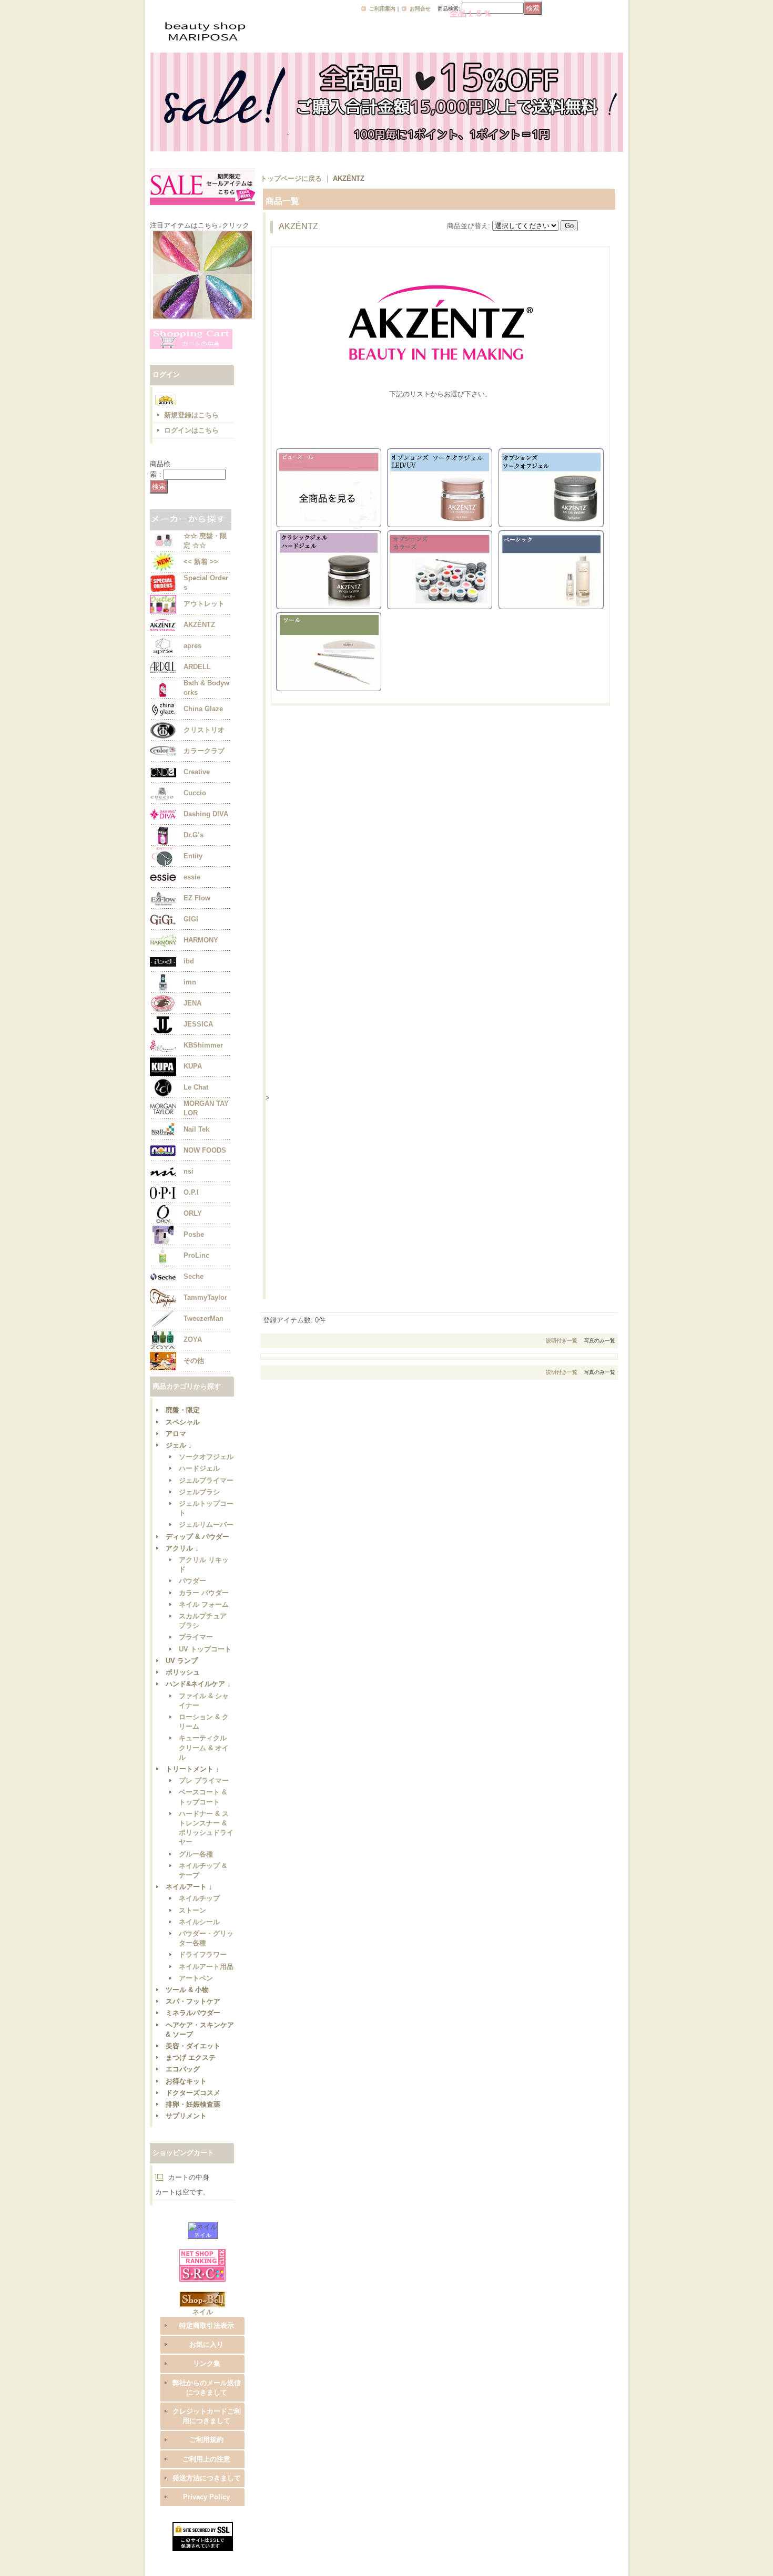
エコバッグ (183, 2069)
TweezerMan (204, 1318)
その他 (194, 1361)
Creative (197, 772)
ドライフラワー (203, 1954)
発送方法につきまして (207, 2478)
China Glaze (203, 709)
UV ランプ (182, 1661)
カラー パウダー (204, 1593)
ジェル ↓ (179, 1445)
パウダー (192, 1581)
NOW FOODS (205, 1150)
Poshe (194, 1234)
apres (192, 646)
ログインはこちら (191, 430)
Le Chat (196, 1087)
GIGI (191, 919)
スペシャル (183, 1422)
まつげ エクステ (191, 2057)
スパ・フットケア (193, 2001)
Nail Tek (196, 1129)
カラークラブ (204, 751)
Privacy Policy (206, 2497)
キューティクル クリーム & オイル (204, 1747)
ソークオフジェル (206, 1457)
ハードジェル (199, 1468)
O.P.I (191, 1192)
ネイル (203, 2235)
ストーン (192, 1910)
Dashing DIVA (206, 814)
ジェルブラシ (199, 1492)
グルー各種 (196, 1854)
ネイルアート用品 (206, 1967)
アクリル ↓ (182, 1548)
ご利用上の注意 (206, 2459)
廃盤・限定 (183, 1410)
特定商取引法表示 (207, 2326)
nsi (189, 1171)
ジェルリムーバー (206, 1525)
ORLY (193, 1213)
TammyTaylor (205, 1297)
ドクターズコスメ (193, 2093)
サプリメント (186, 2116)
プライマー (196, 1637)
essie (192, 877)
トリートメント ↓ (192, 1769)
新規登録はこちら (191, 415)
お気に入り (206, 2344)
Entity (193, 856)
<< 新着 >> (201, 562)
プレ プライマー (204, 1780)
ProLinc (196, 1255)
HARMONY (201, 940)
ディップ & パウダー (197, 1537)
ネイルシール (199, 1922)
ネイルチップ (199, 1898)
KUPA (193, 1066)
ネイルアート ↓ (189, 1887)
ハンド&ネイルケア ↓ (198, 1684)
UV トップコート (205, 1649)
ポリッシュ (183, 1672)
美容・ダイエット (193, 2046)
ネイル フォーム (204, 1604)
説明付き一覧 (562, 1341)
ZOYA (193, 1340)
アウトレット (204, 604)
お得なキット (186, 2081)
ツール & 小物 (187, 1990)
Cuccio (195, 793)
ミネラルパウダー (193, 2013)
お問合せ (420, 9)
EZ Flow (197, 898)
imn (190, 982)
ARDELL (197, 667)
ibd (189, 961)
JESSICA (198, 1024)
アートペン (196, 1978)
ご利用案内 (382, 9)
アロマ (176, 1434)
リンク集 (207, 2363)
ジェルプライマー (206, 1480)
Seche (194, 1276)
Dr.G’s (194, 835)
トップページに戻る (291, 178)
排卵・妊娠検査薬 (193, 2104)
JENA (192, 1003)
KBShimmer (203, 1045)
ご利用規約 (206, 2440)
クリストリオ (204, 730)
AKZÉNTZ (199, 625)
